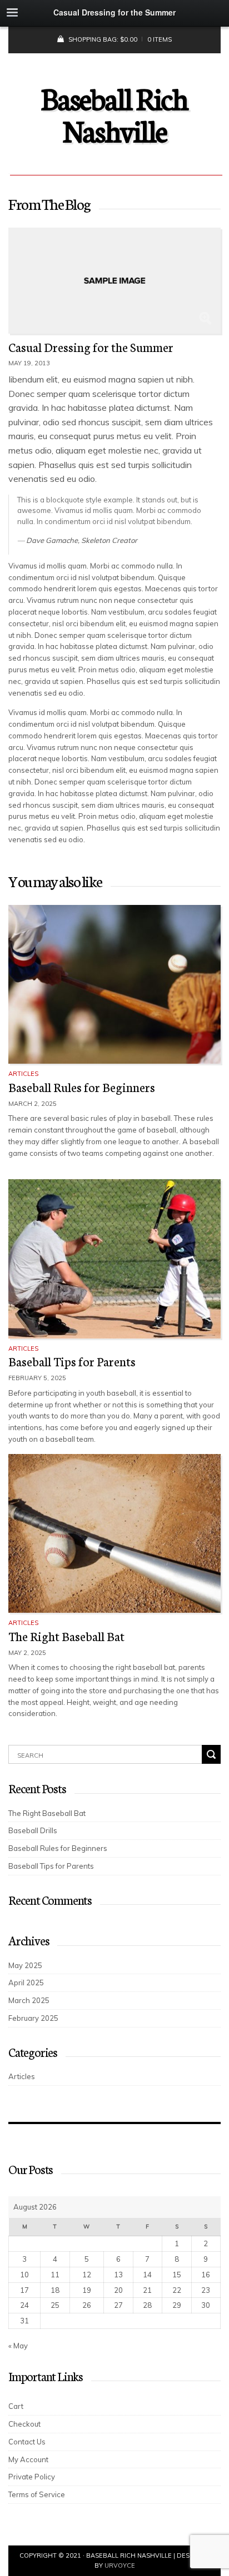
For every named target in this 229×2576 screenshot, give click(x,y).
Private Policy (32, 2477)
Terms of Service (37, 2494)
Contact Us (27, 2442)
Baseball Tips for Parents (72, 1361)
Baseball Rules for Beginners (82, 1087)
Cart (16, 2406)
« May (18, 2346)
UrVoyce (120, 2565)
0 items (160, 39)
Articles (23, 1074)
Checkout (24, 2424)
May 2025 (25, 1965)
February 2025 (33, 2018)
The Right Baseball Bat (66, 1636)
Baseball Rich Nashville (114, 113)
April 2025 (26, 1983)
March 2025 (29, 2000)
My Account (28, 2459)
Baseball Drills (33, 1830)
